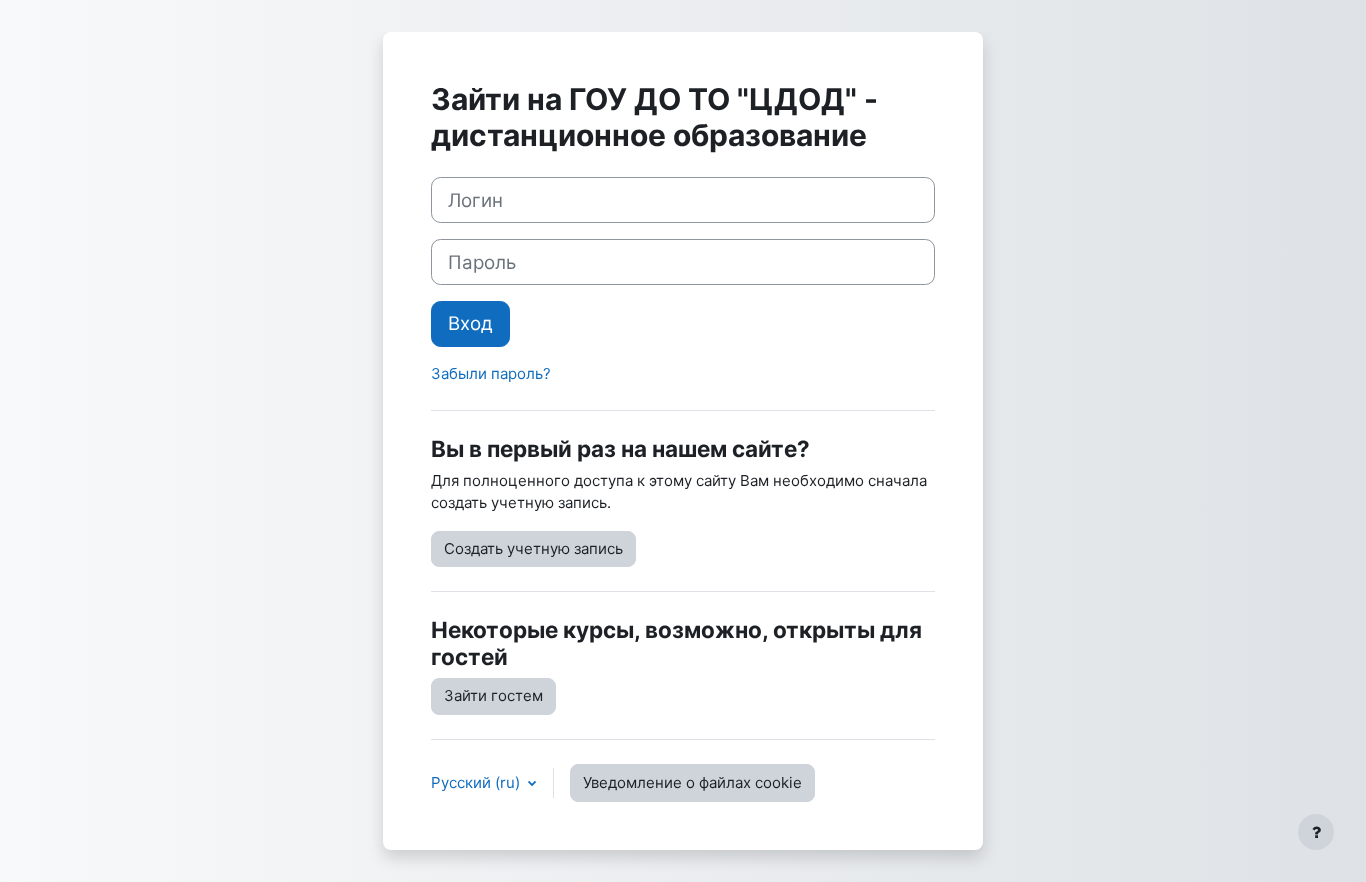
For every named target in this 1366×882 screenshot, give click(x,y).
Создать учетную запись (533, 548)
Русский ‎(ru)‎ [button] (477, 782)
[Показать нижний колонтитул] (1316, 832)
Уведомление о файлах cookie (692, 782)
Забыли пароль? (491, 373)
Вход (470, 323)
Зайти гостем (493, 695)
